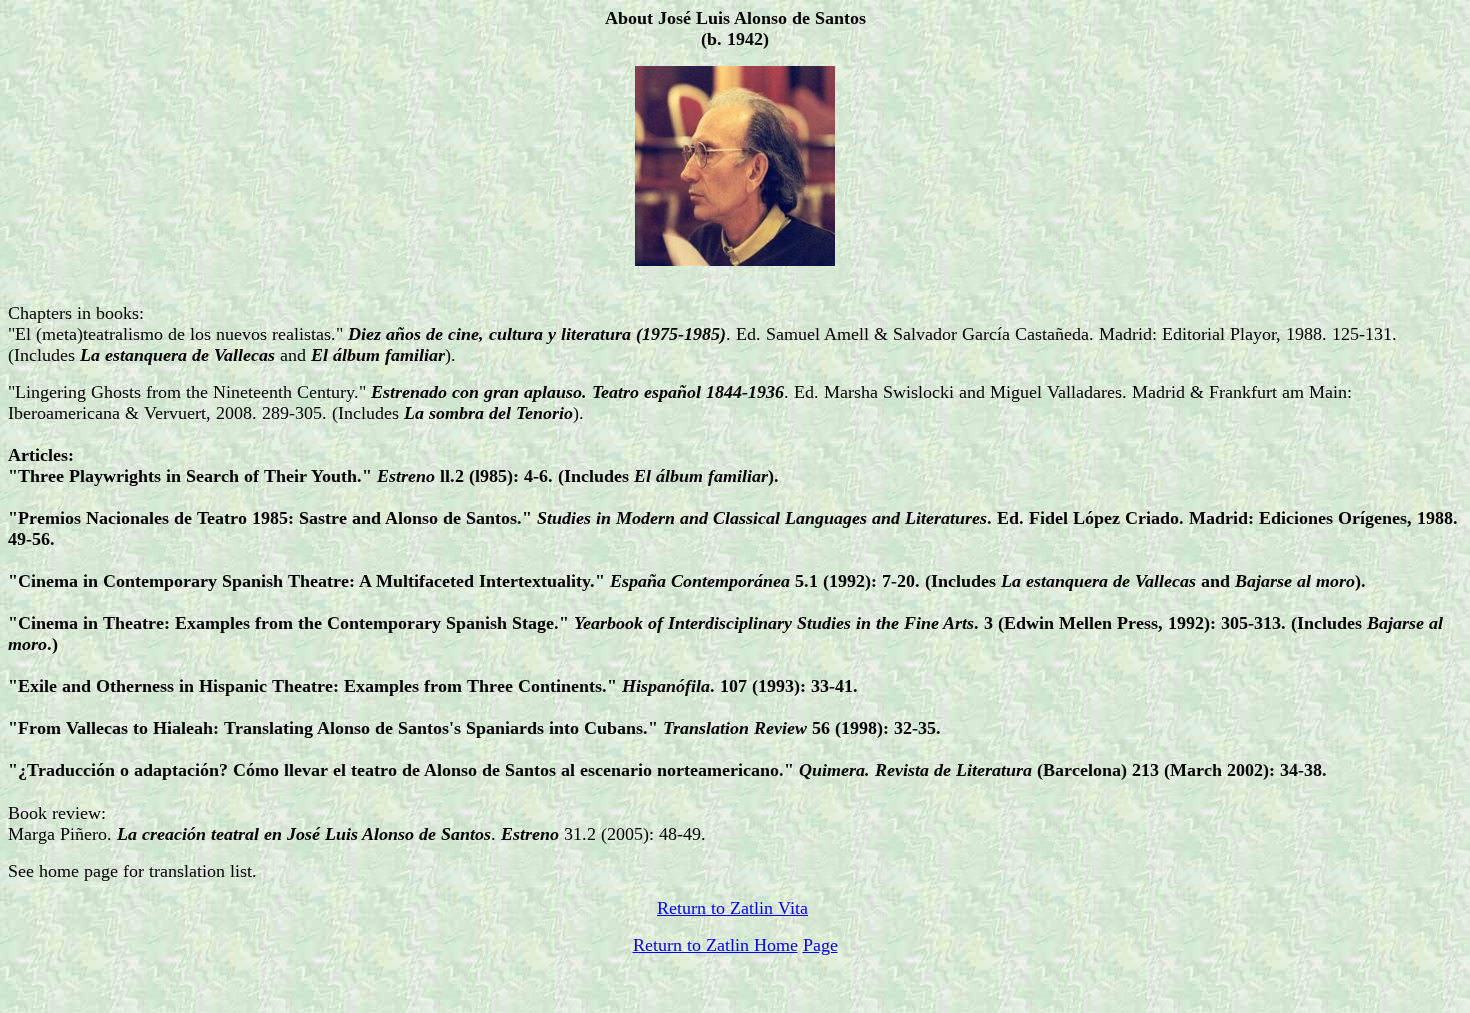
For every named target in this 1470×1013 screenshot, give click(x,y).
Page (820, 945)
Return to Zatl (708, 908)
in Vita (783, 908)
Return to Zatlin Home (715, 945)
